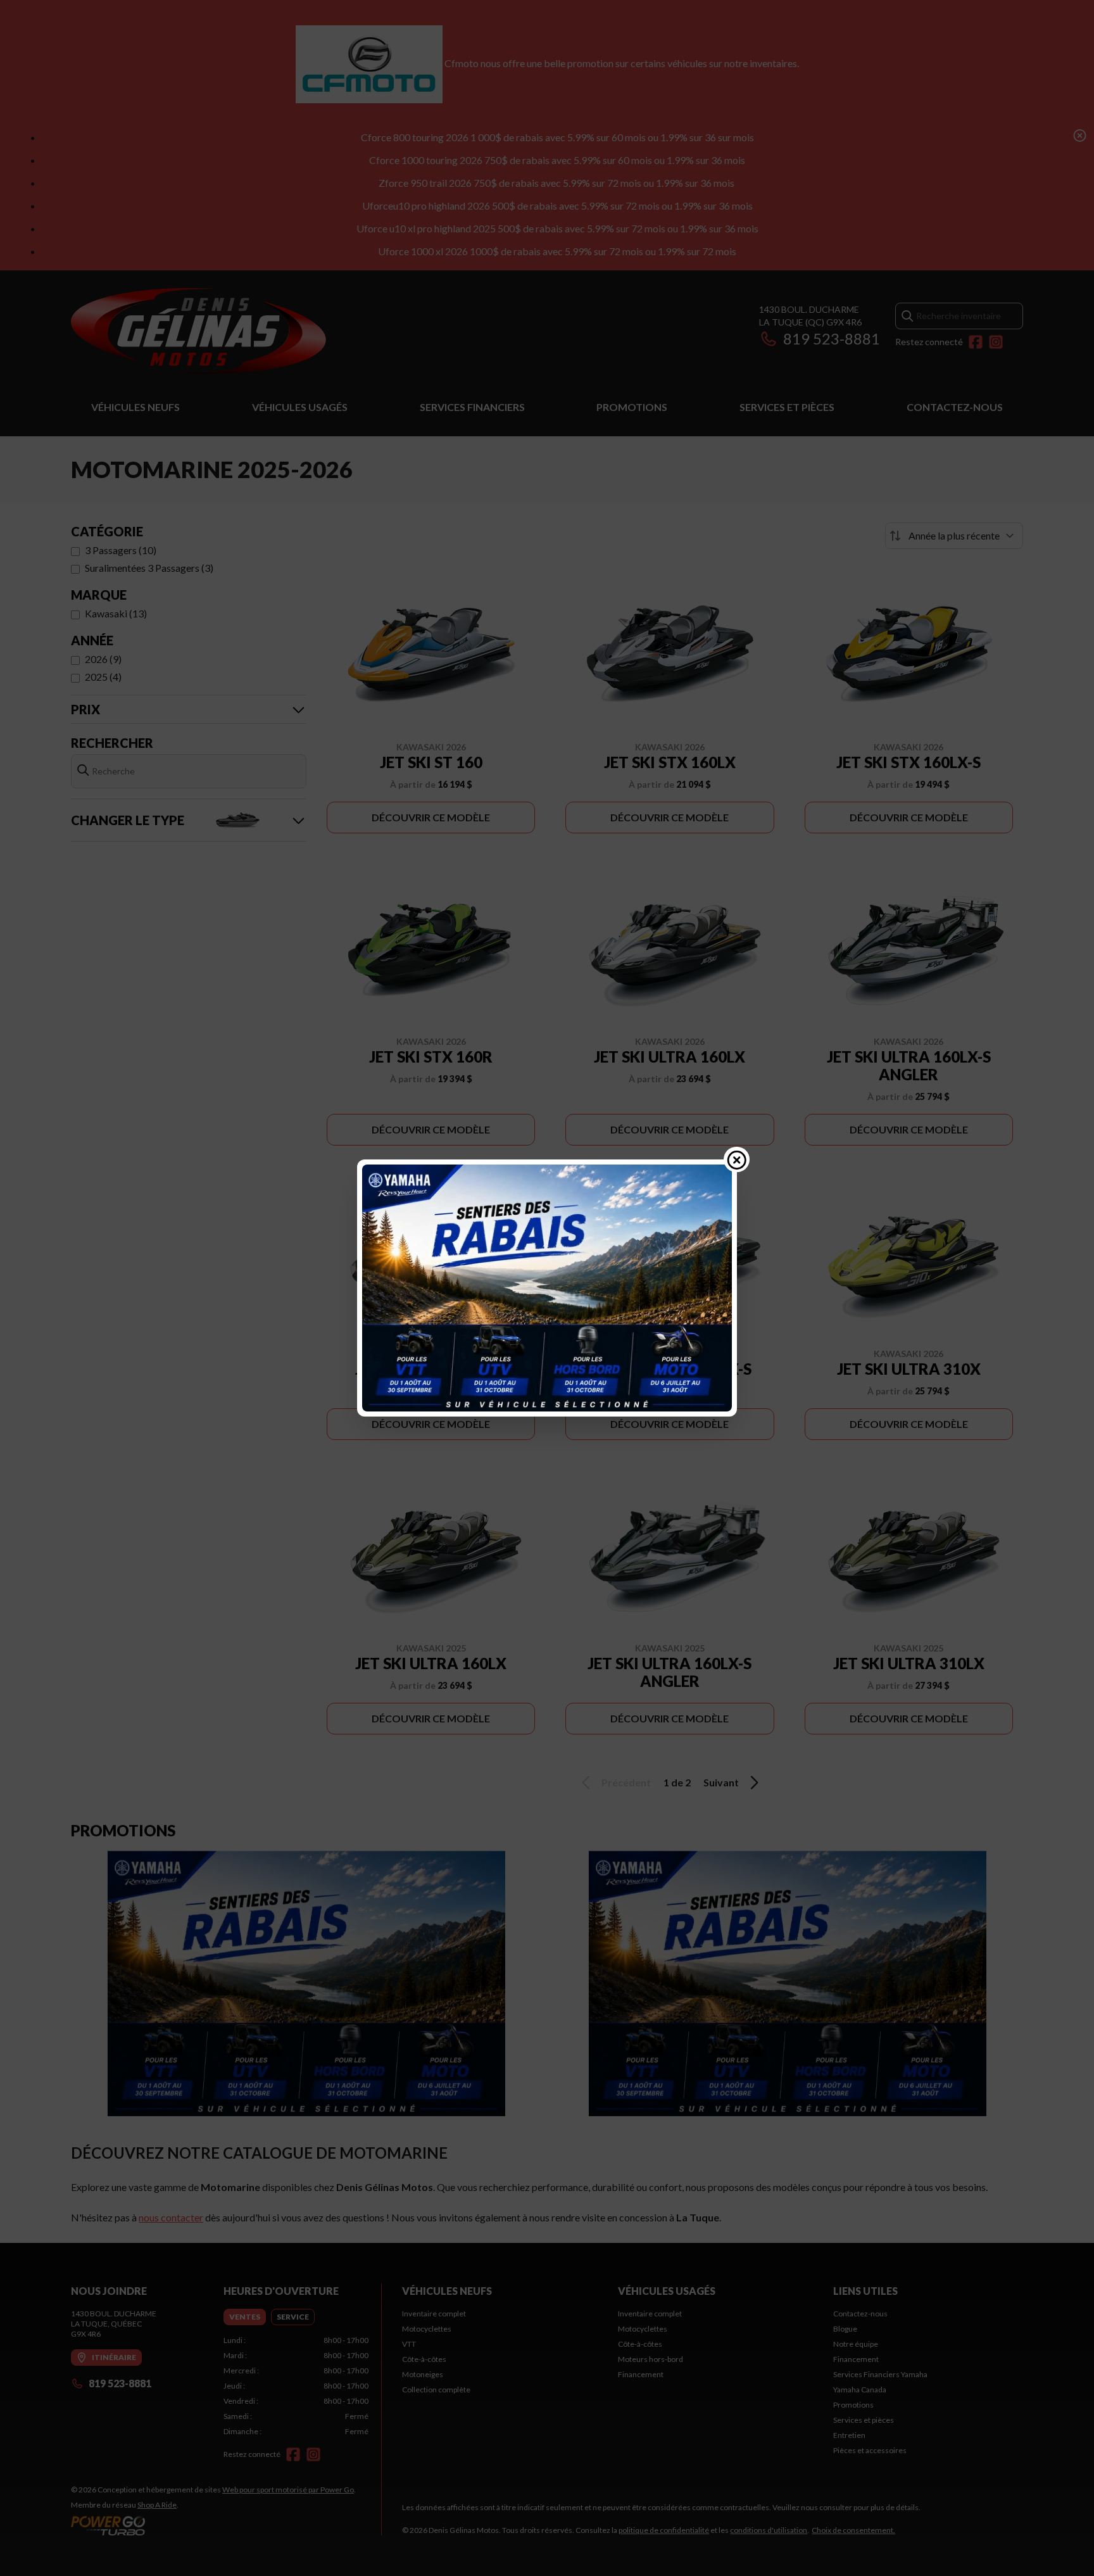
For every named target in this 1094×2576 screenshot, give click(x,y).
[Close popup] (737, 1159)
